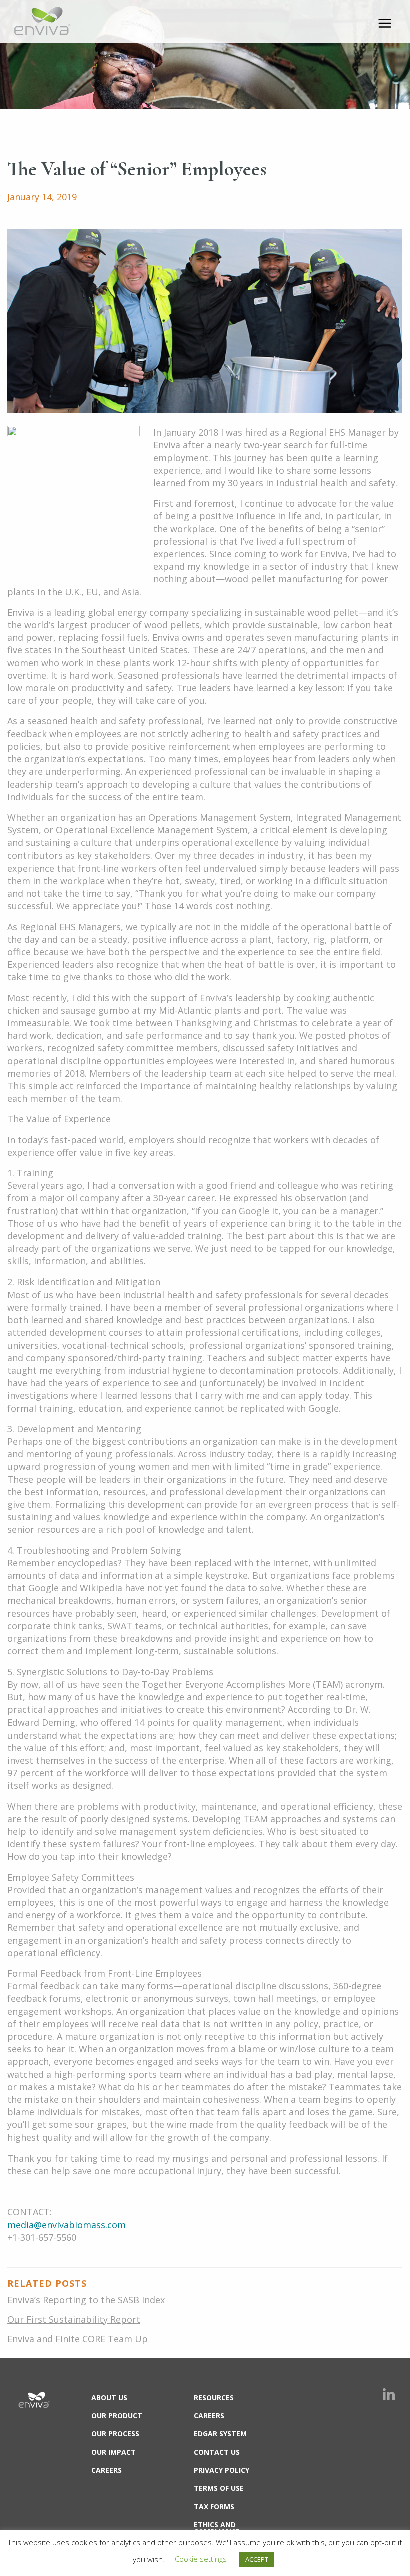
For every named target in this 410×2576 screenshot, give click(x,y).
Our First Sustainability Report (74, 2319)
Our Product (117, 2416)
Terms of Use (219, 2488)
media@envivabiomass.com (67, 2225)
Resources (214, 2398)
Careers (107, 2470)
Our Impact (114, 2452)
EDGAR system (220, 2434)
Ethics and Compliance (217, 2528)
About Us (109, 2398)
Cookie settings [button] (201, 2559)
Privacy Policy (222, 2470)
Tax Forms (214, 2507)
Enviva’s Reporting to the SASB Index (86, 2300)
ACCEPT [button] (257, 2559)
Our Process (115, 2434)
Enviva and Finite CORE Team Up (78, 2339)
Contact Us (217, 2452)
